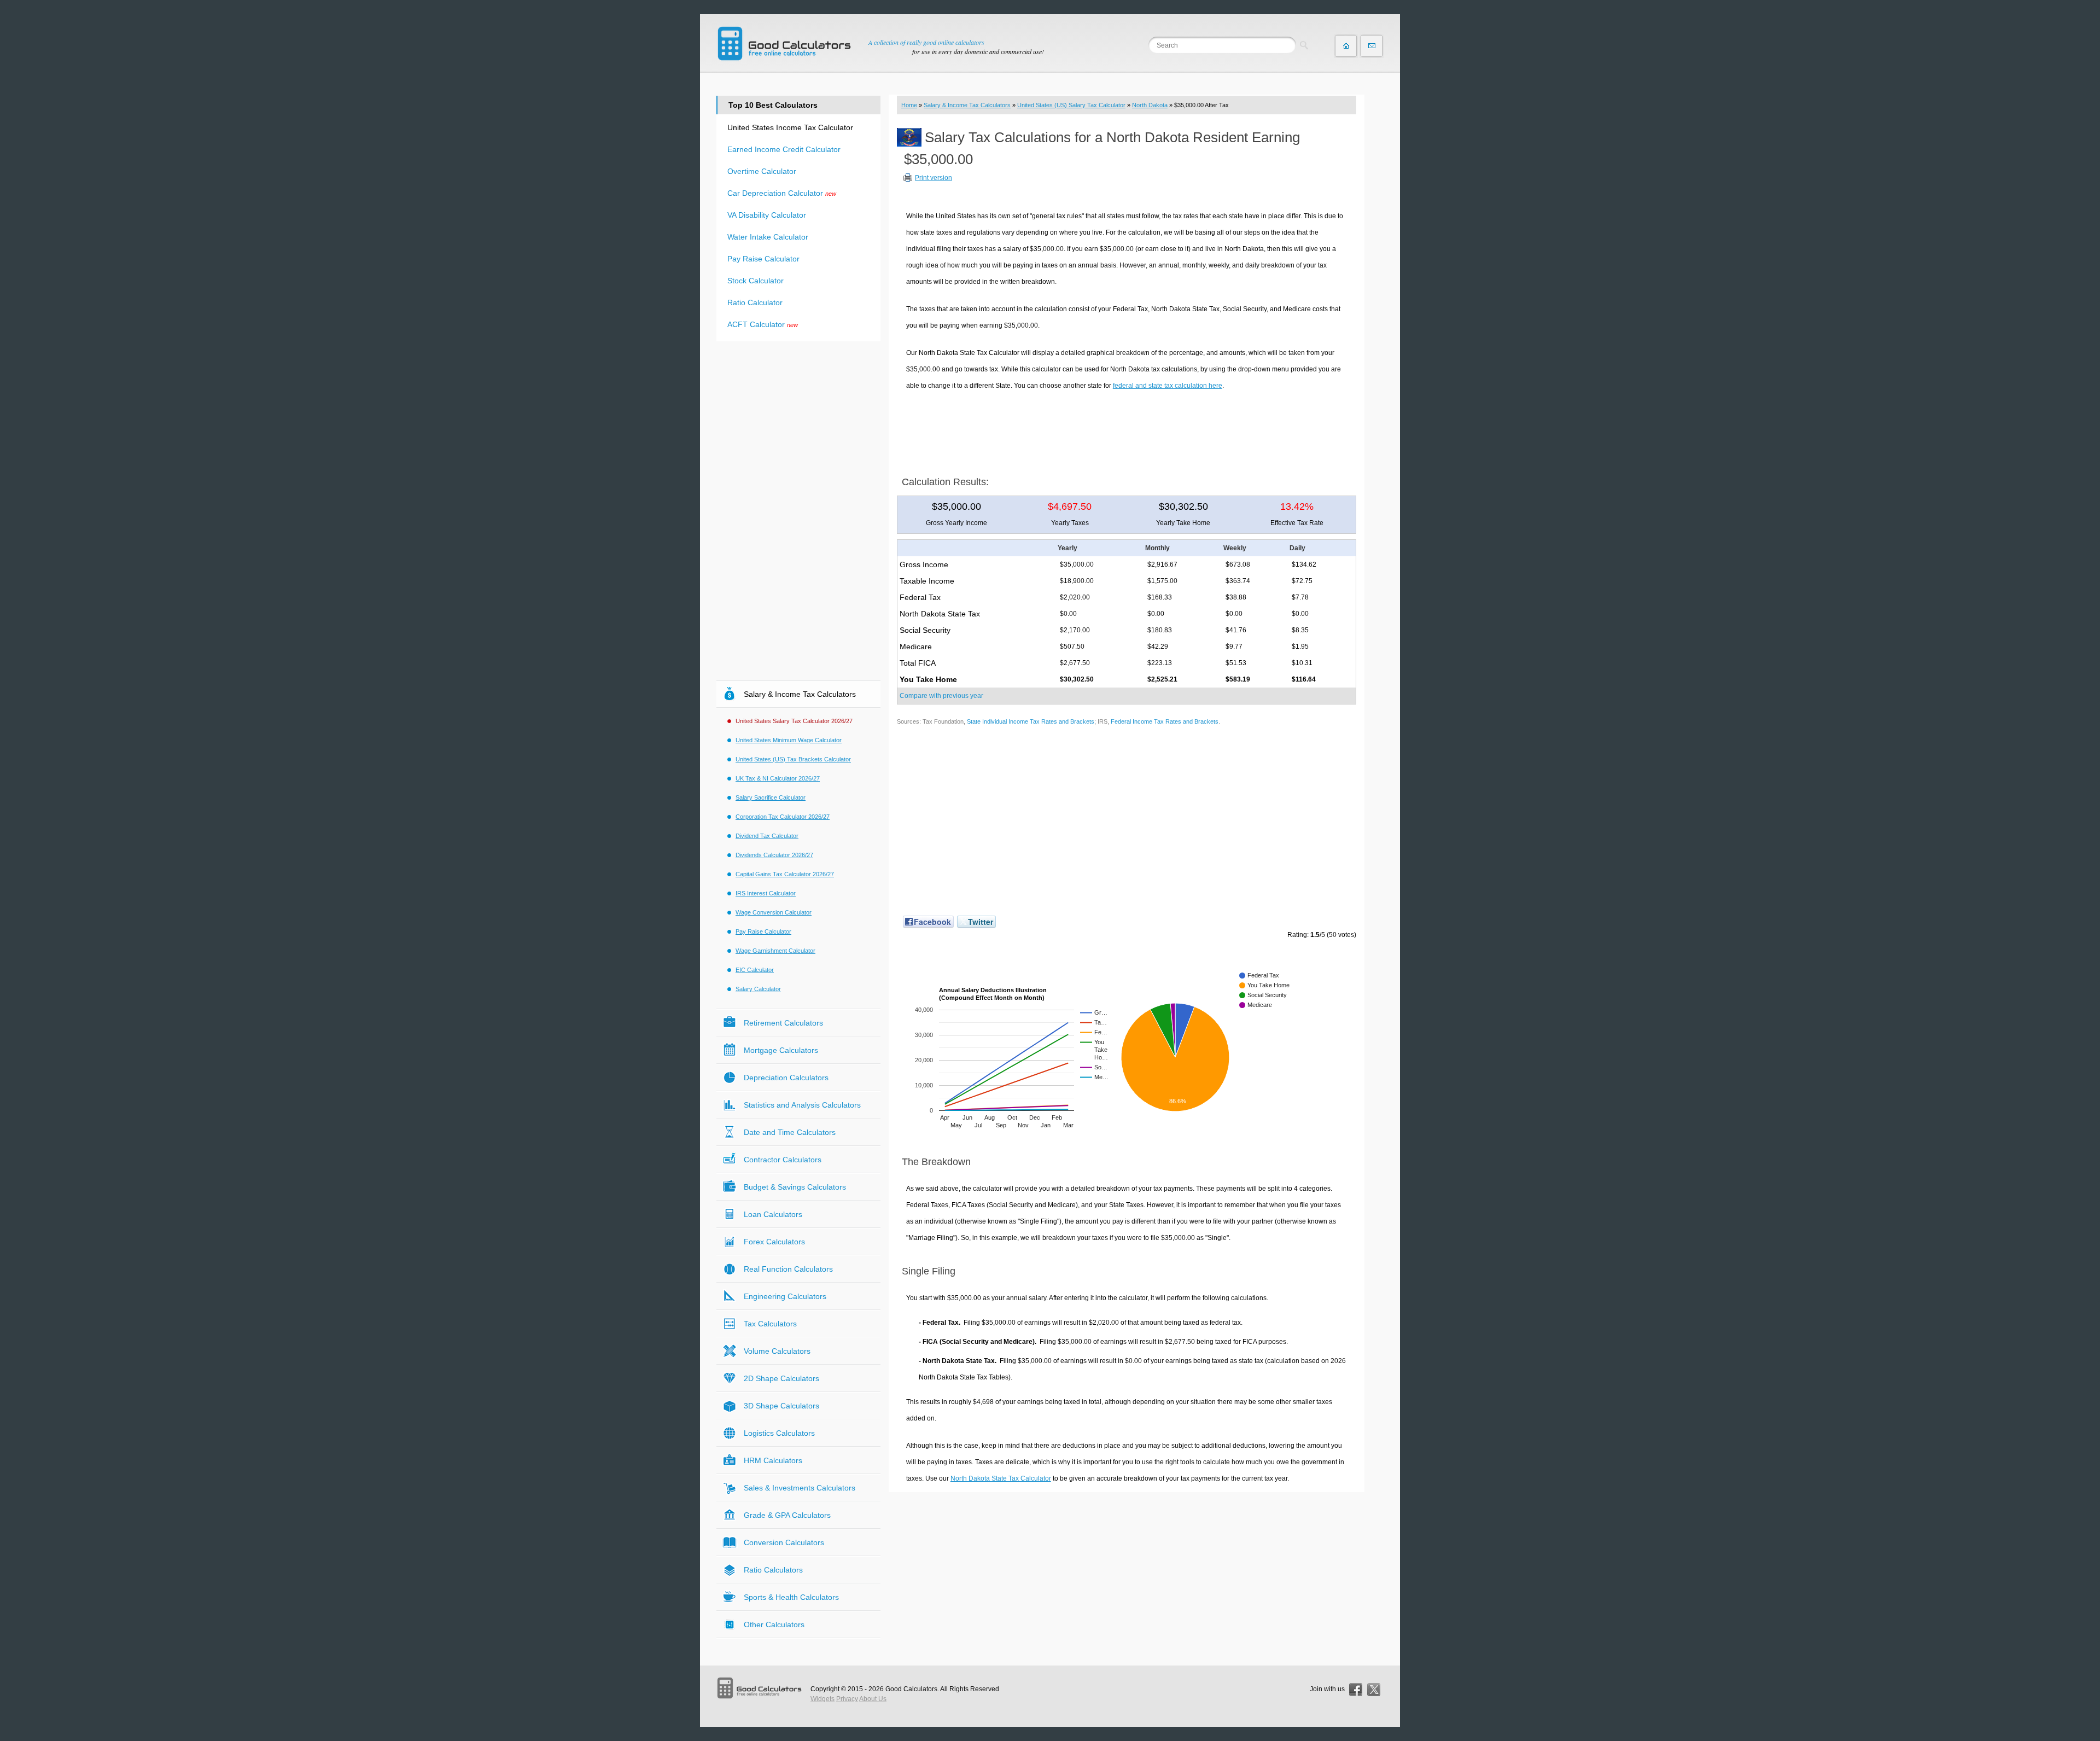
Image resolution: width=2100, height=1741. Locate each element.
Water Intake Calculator (768, 237)
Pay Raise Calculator (763, 259)
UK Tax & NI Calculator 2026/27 (778, 778)
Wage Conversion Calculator (774, 912)
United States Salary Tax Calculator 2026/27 (794, 721)
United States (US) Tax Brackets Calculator (793, 759)
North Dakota (1150, 105)
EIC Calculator (755, 970)
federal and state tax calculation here (1168, 386)
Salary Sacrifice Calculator (771, 797)
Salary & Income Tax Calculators (967, 105)
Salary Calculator (758, 989)
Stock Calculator (756, 281)
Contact (1372, 46)
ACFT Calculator (756, 324)
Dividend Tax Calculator (767, 836)
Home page (1346, 46)
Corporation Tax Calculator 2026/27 (783, 817)
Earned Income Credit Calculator (784, 149)
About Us (873, 1699)
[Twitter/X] (1374, 1690)
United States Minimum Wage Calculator (789, 740)
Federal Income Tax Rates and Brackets (1165, 721)
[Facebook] (1356, 1690)
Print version (934, 178)
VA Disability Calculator (767, 215)
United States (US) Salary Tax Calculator (1071, 105)
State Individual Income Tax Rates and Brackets (1031, 721)
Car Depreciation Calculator (775, 193)
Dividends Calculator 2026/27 (774, 855)
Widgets (822, 1699)
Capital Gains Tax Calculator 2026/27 (785, 874)
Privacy (847, 1699)
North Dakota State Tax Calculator (1001, 1478)
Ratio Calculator (755, 302)
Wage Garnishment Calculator (775, 951)
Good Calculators (911, 1689)
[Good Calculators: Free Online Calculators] (784, 43)
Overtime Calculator (762, 171)
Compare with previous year (941, 696)
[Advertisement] (1127, 429)
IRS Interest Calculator (766, 893)
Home (909, 105)
